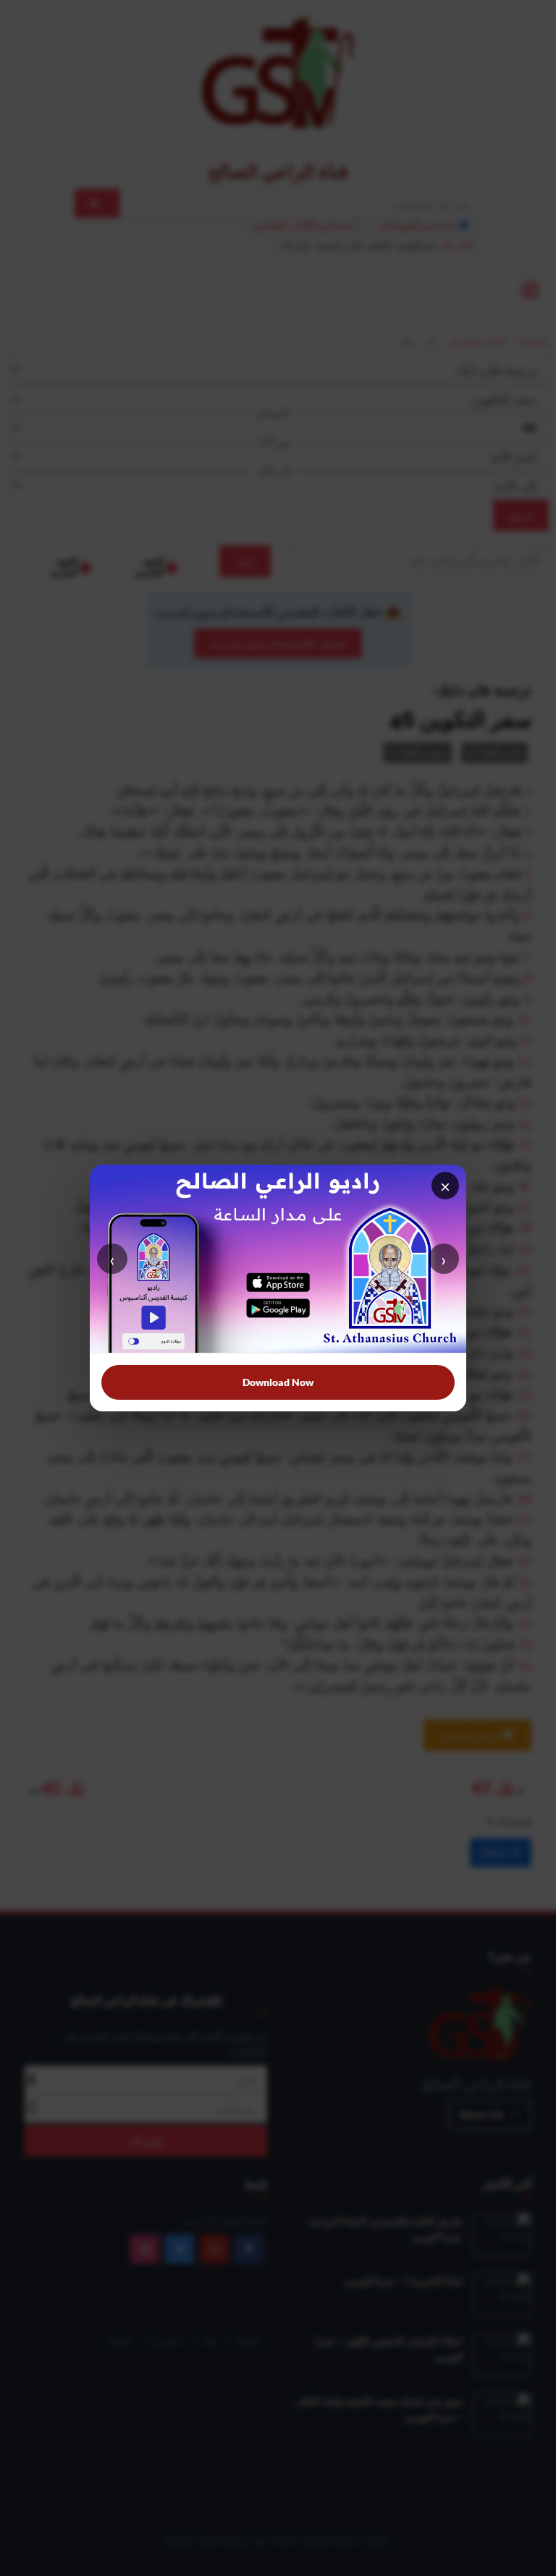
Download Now (278, 1382)
